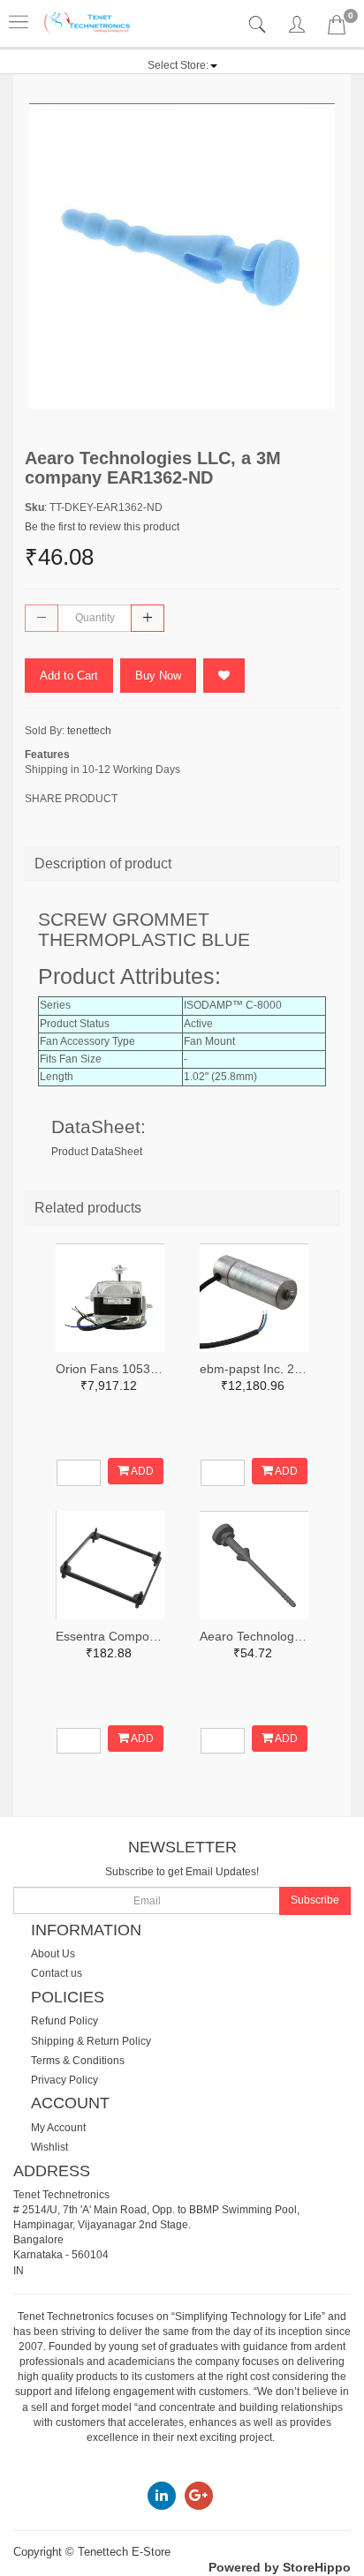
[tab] (259, 25)
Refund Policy (64, 2021)
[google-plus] (199, 2495)
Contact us (57, 1973)
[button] (182, 65)
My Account (58, 2128)
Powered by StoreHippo (280, 2567)
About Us (53, 1954)
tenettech (89, 731)
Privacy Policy (64, 2080)
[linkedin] (162, 2495)
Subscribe (315, 1900)
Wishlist (49, 2147)
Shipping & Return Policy (91, 2041)
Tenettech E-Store (124, 2552)
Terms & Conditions (78, 2061)
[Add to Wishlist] (224, 676)
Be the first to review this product (102, 527)
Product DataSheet (97, 1152)
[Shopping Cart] (337, 28)
